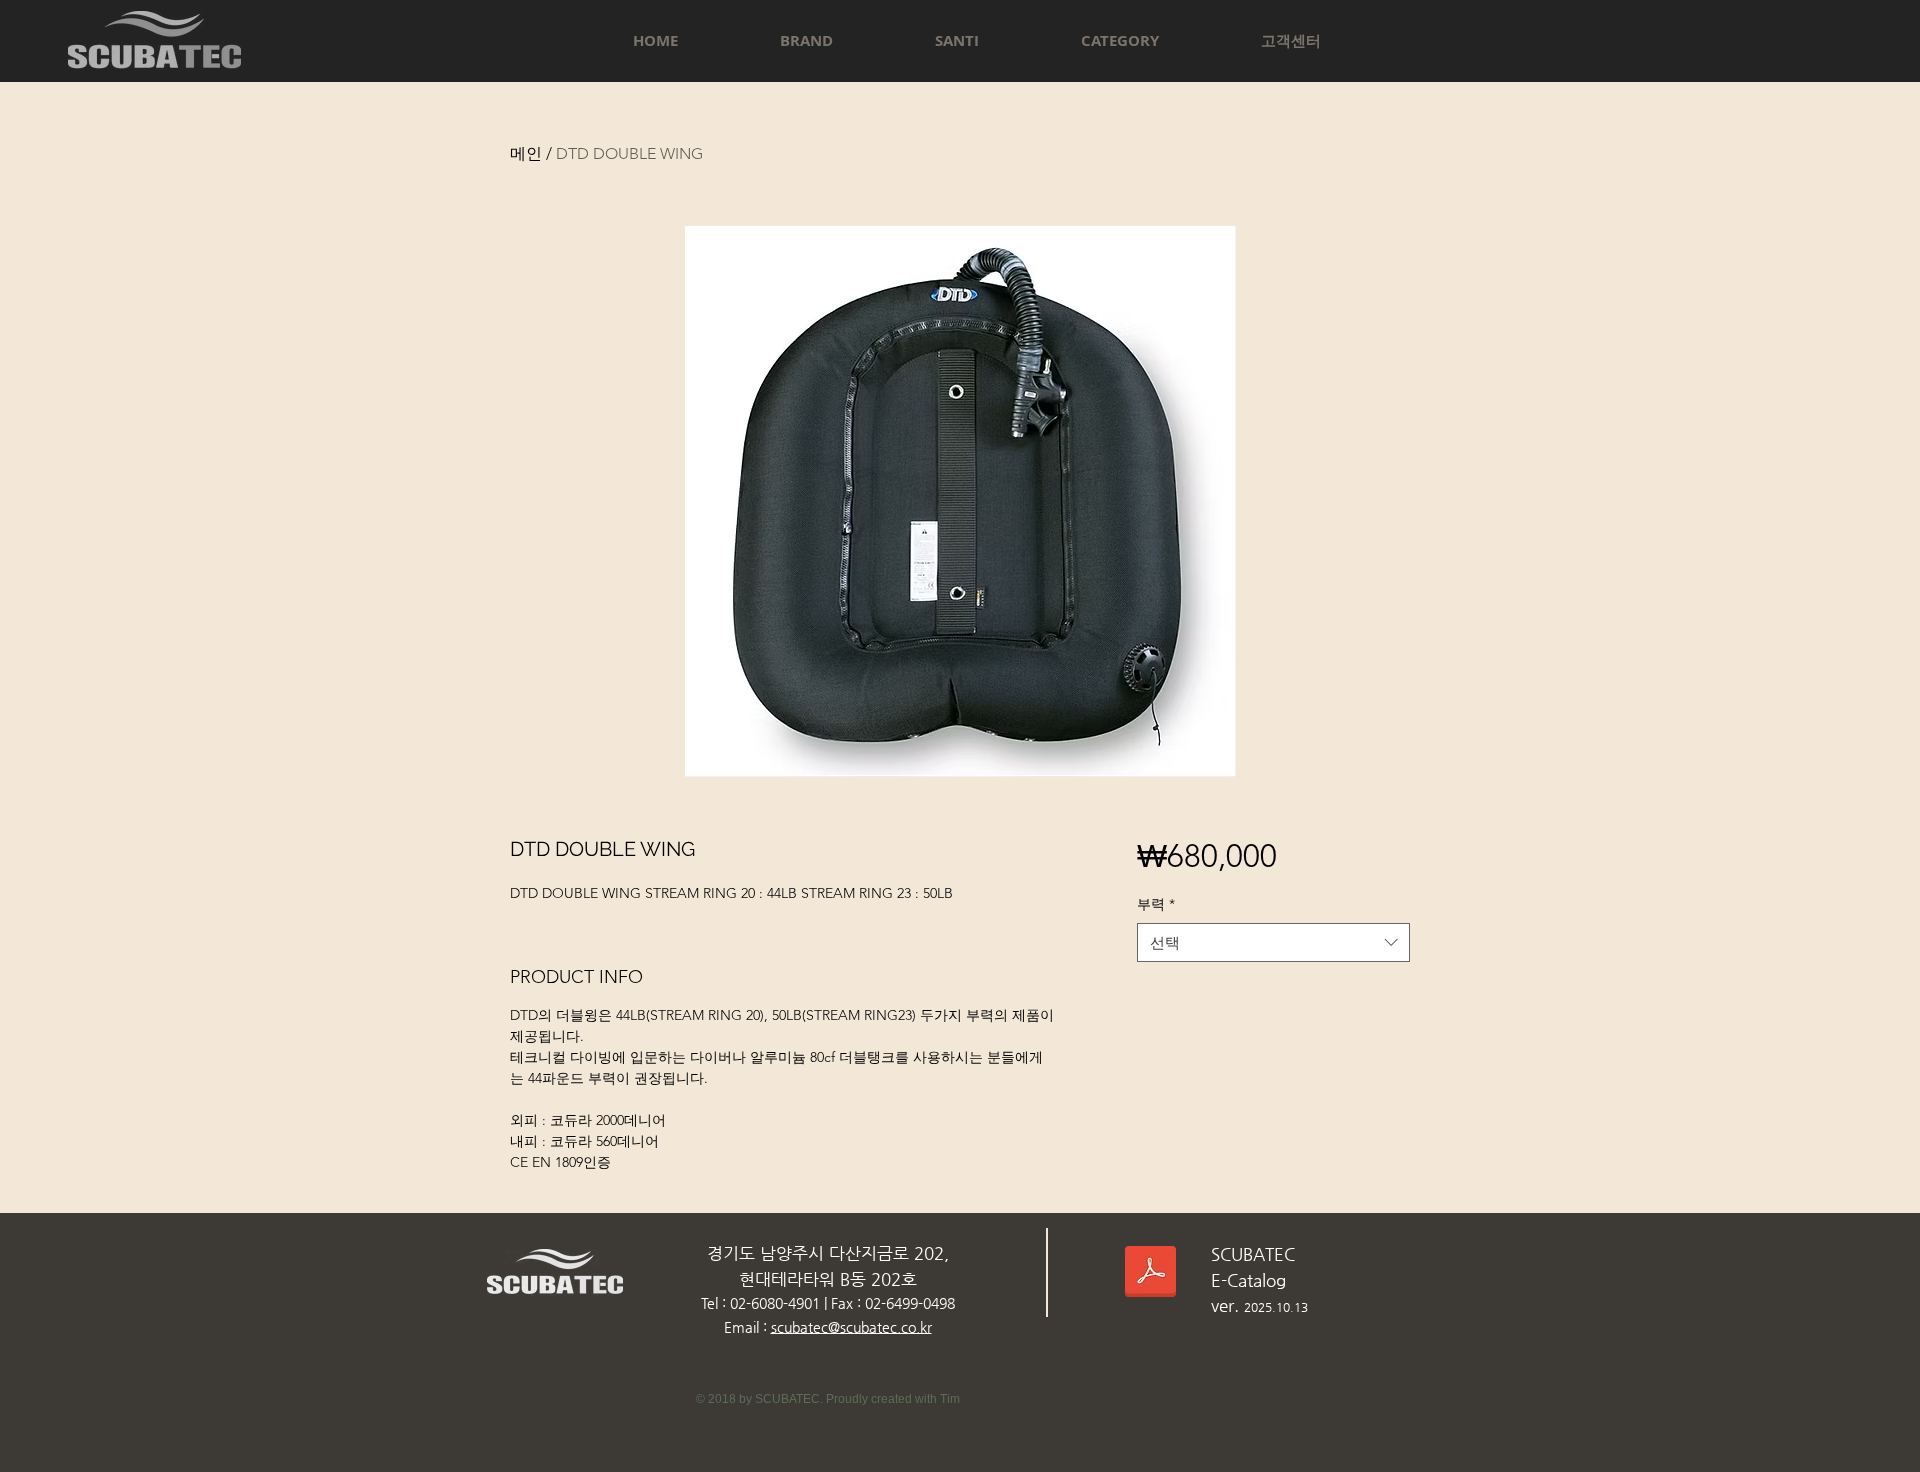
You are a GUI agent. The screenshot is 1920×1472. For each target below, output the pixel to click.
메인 (526, 153)
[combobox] (1273, 942)
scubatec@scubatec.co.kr (851, 1327)
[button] (806, 40)
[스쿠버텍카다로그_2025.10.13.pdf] (1150, 1273)
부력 (1156, 904)
